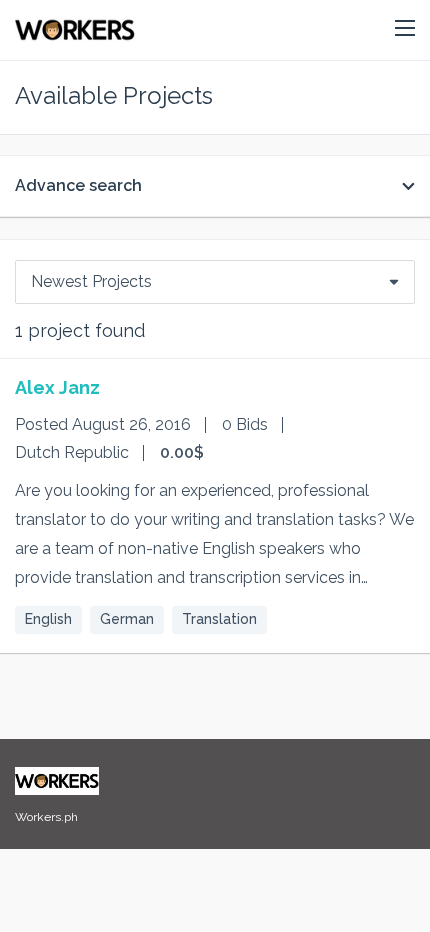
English (48, 619)
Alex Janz (57, 387)
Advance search (78, 185)
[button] (405, 29)
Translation (219, 619)
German (127, 619)
